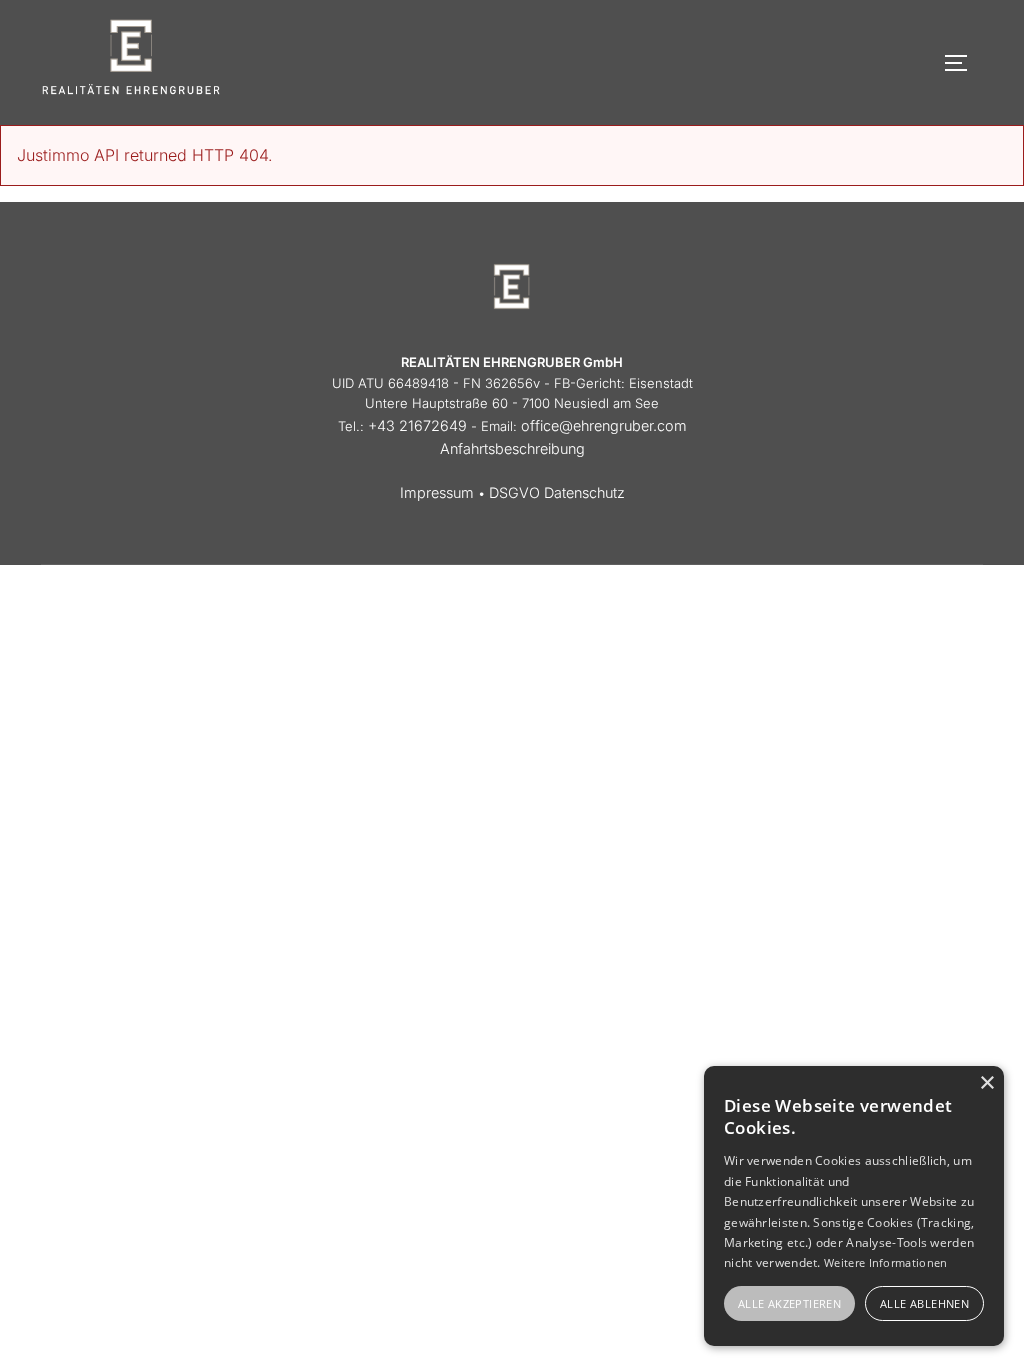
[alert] (854, 1206)
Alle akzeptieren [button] (789, 1303)
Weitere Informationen (885, 1262)
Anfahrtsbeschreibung (512, 448)
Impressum (437, 492)
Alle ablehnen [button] (924, 1303)
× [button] (986, 1083)
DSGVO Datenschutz (557, 492)
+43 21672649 (417, 425)
